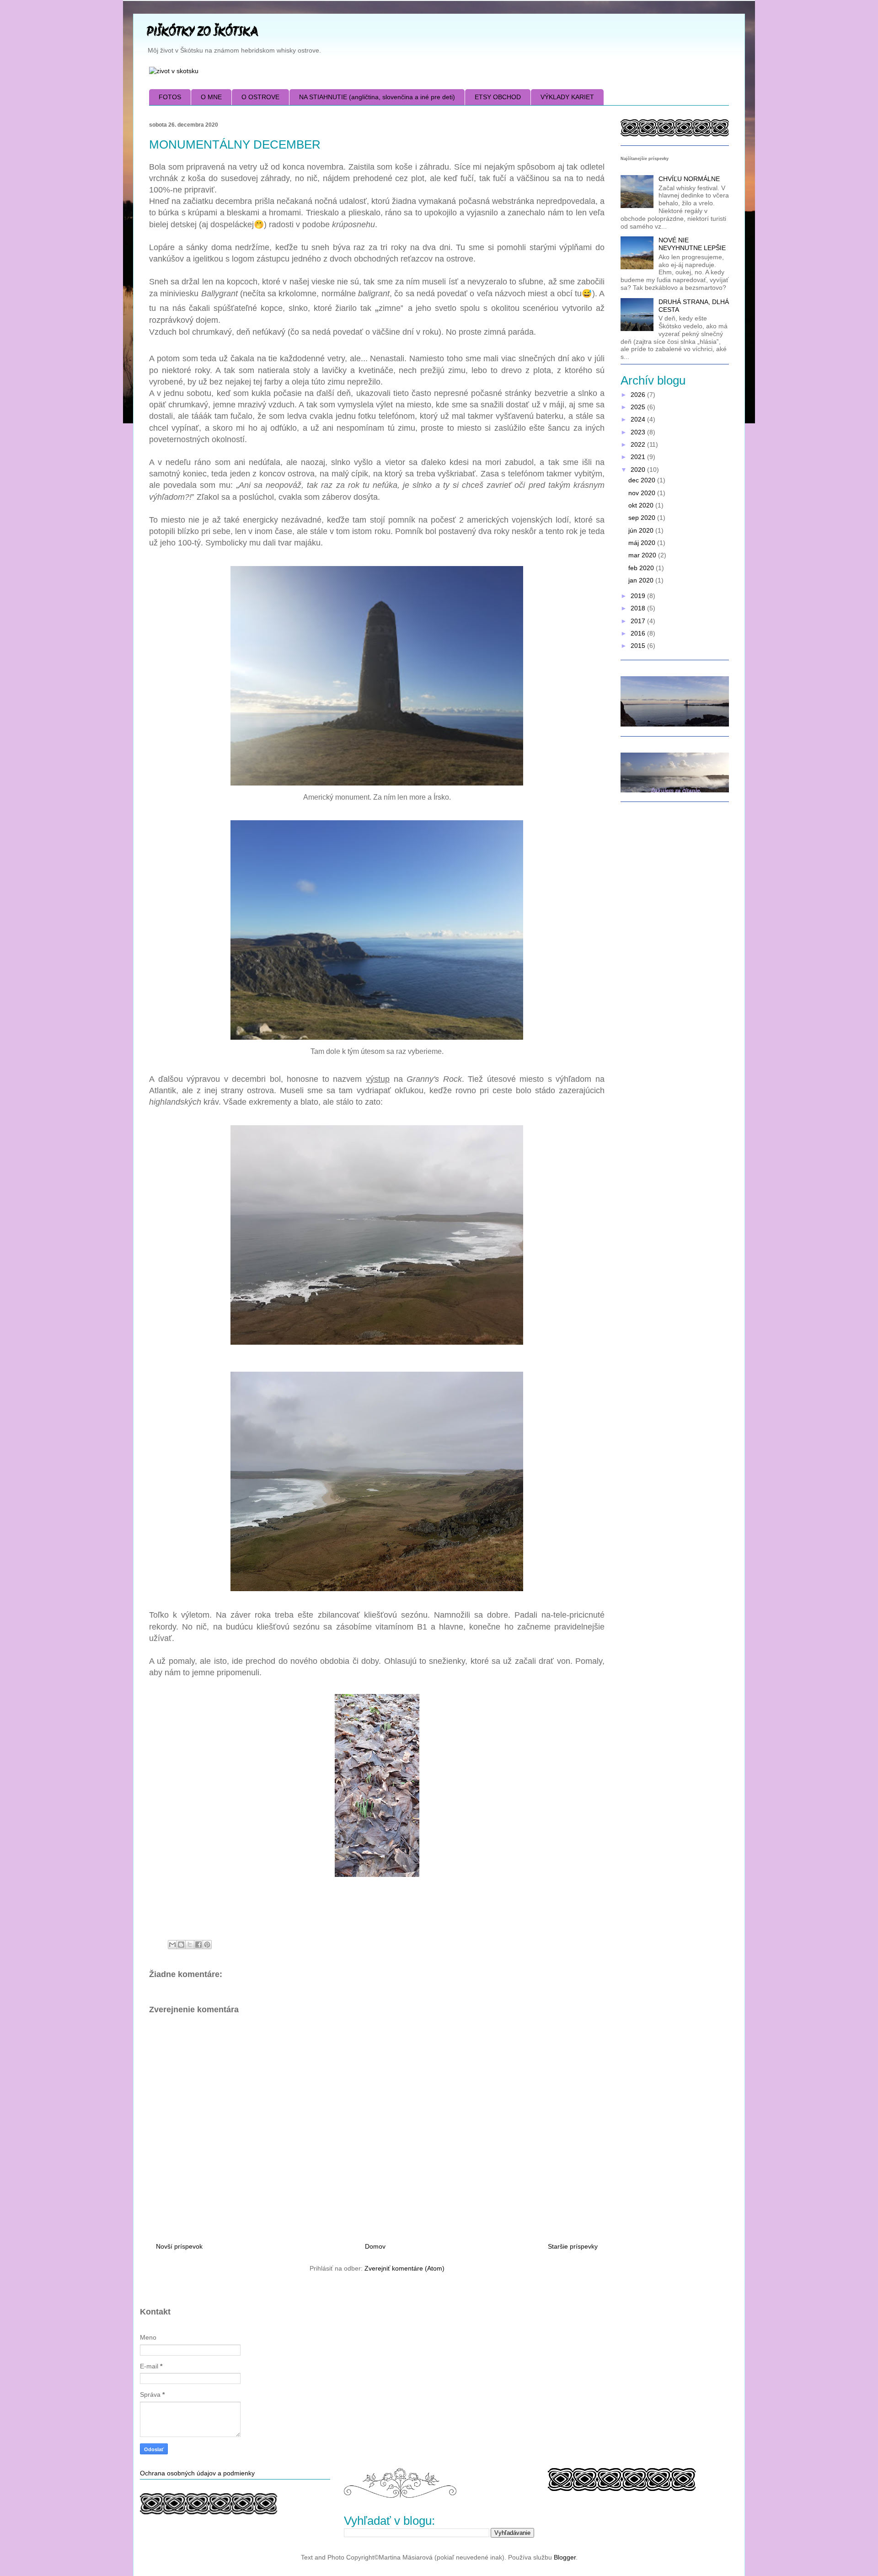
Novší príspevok (179, 2246)
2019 (639, 596)
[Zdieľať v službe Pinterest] (207, 1945)
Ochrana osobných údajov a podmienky (197, 2473)
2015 (639, 646)
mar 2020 (643, 555)
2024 (639, 419)
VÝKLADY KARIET (567, 97)
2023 (639, 432)
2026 (639, 395)
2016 (639, 633)
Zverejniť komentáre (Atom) (404, 2268)
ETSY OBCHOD (498, 97)
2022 (639, 444)
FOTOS (170, 97)
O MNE (211, 97)
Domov (375, 2246)
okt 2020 (642, 505)
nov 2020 (643, 493)
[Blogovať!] (181, 1945)
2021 (639, 457)
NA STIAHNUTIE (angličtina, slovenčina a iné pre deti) (377, 97)
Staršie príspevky (573, 2246)
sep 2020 (643, 518)
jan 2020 (642, 580)
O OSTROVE (260, 97)
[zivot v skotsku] (174, 71)
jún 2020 (642, 530)
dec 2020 (643, 480)
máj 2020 (643, 543)
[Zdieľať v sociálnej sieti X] (190, 1945)
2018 (639, 608)
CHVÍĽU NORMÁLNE (689, 179)
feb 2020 (642, 568)
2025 (639, 407)
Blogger (565, 2557)
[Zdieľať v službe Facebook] (198, 1945)
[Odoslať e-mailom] (172, 1945)
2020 (639, 470)
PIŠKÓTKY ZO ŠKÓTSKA (202, 33)
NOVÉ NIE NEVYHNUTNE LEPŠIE (692, 244)
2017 (639, 621)
